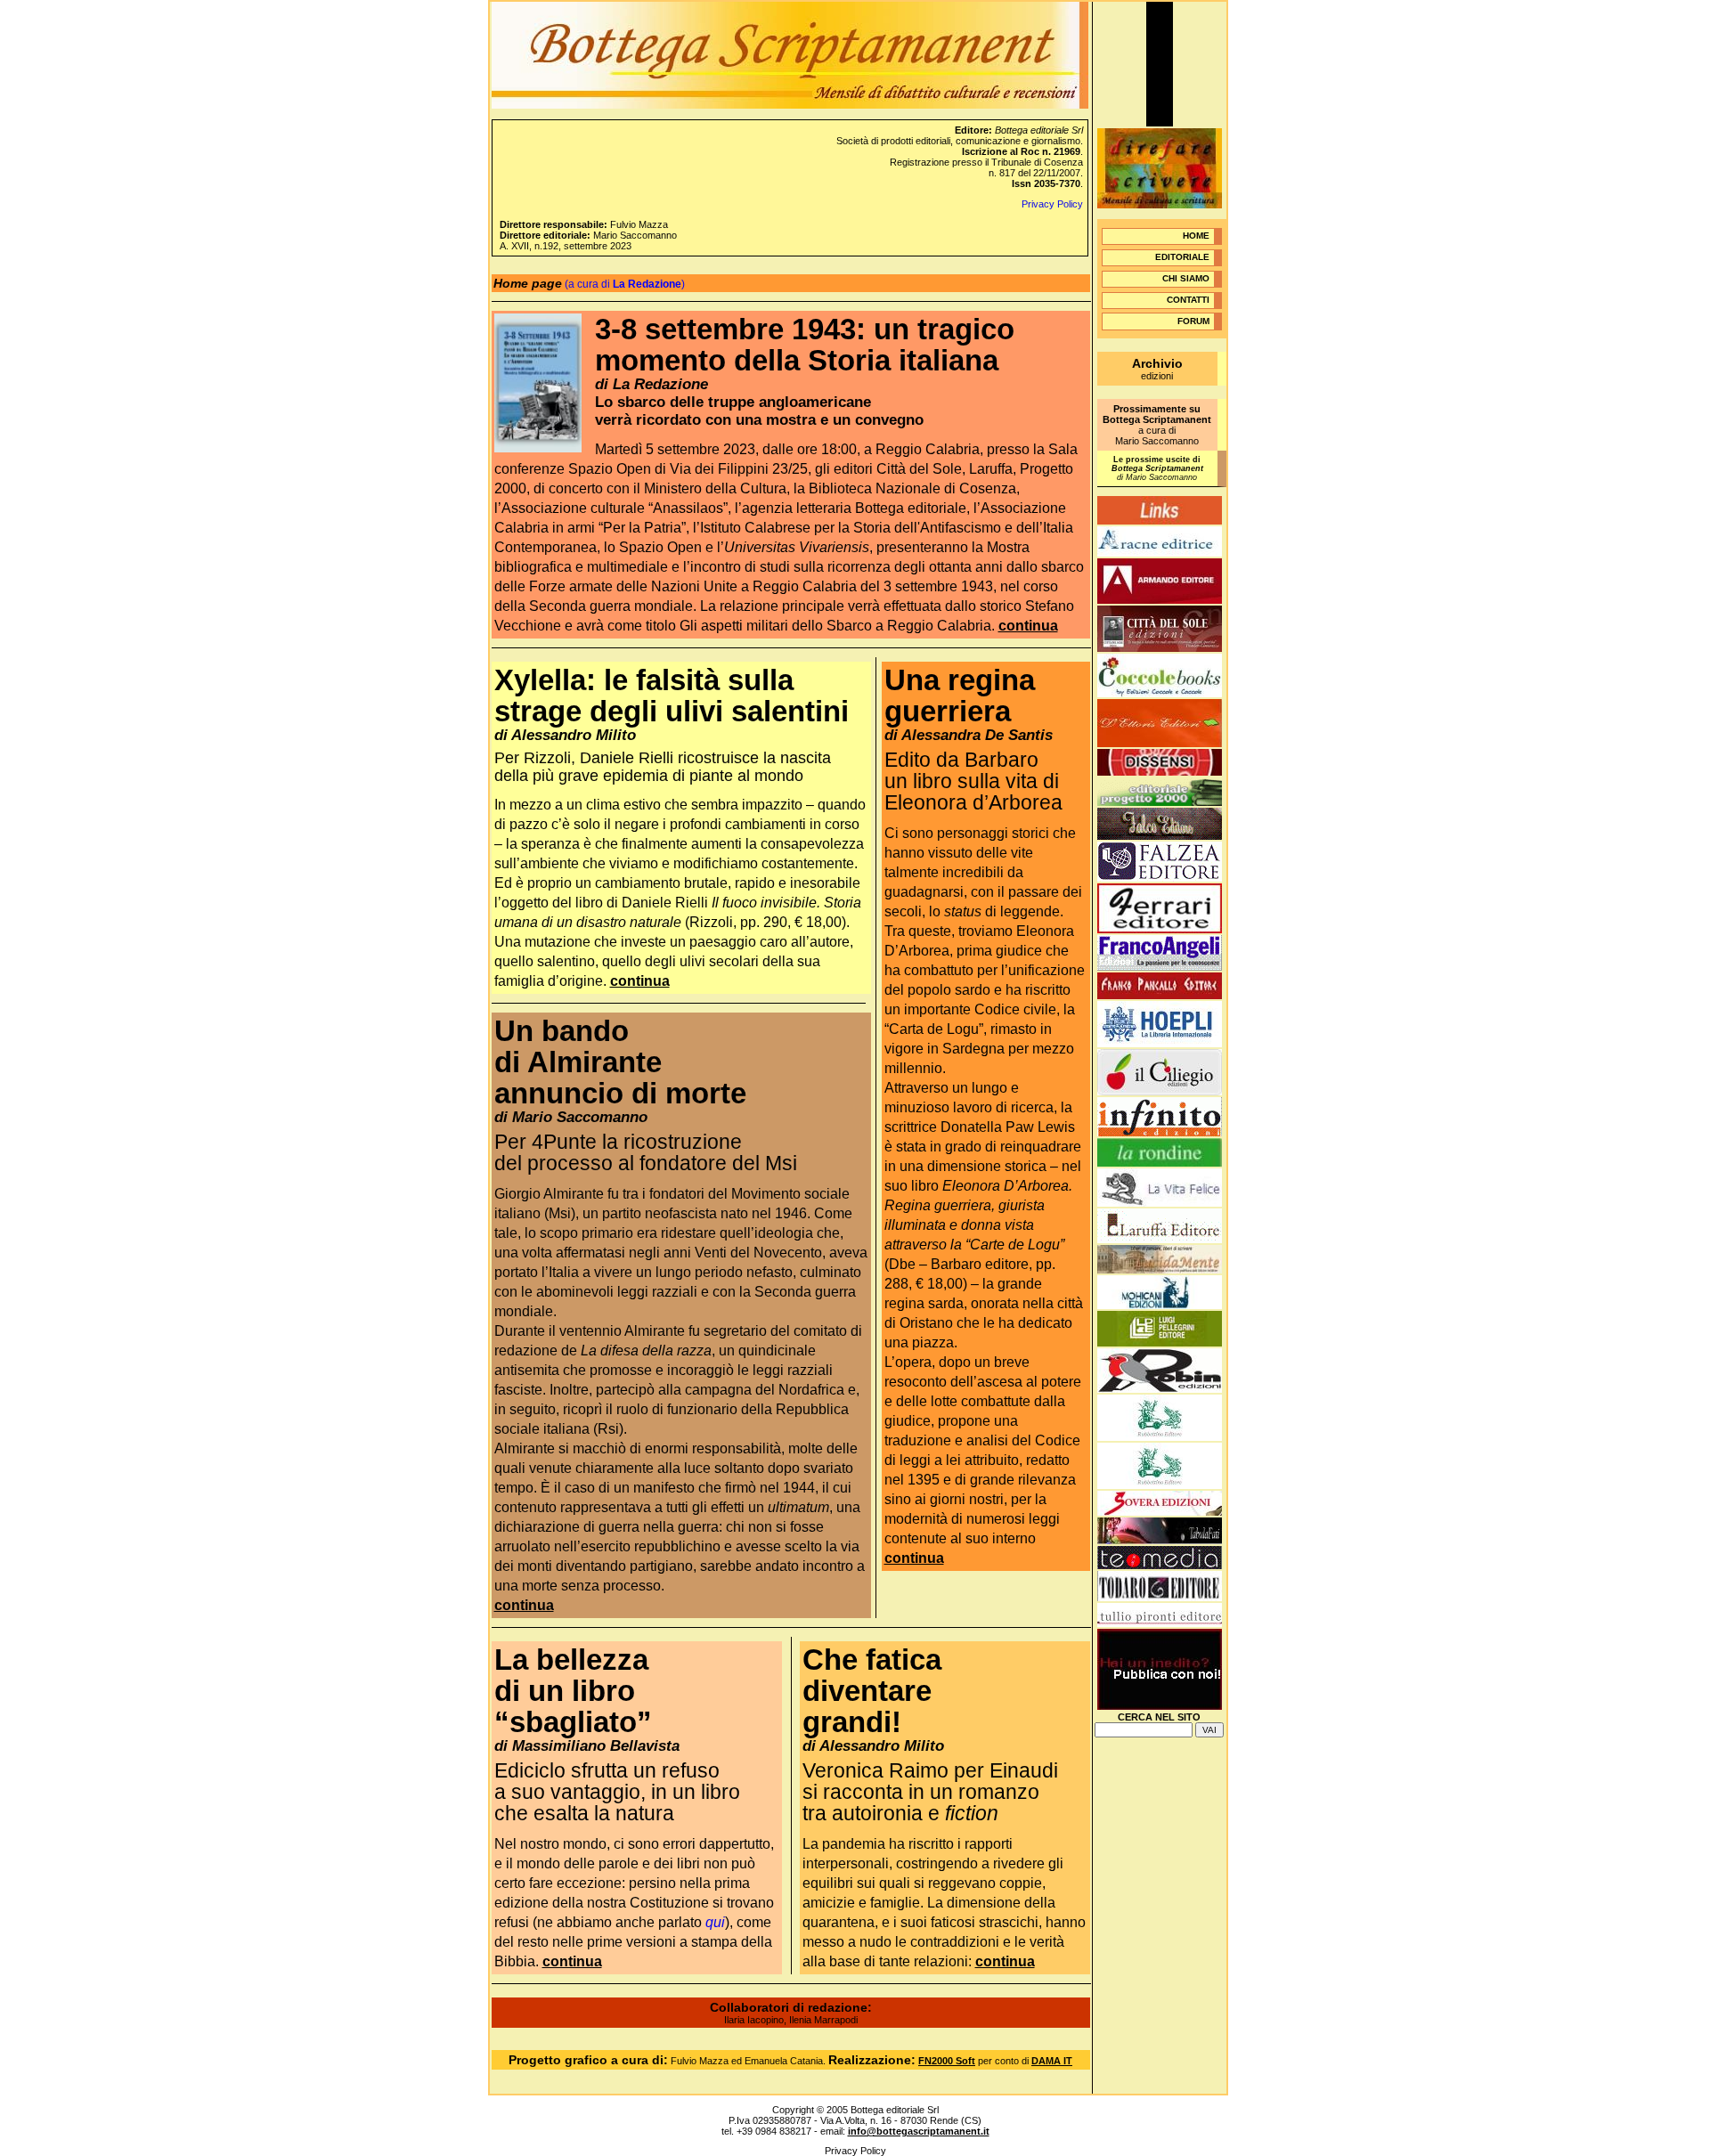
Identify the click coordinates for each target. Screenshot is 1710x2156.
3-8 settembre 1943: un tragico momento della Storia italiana (805, 345)
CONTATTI (1188, 300)
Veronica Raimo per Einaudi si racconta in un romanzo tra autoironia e (930, 1792)
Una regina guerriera (960, 696)
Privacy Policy (1052, 204)
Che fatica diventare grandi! (872, 1691)
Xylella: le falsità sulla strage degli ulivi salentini (672, 696)
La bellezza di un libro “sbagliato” (573, 1691)
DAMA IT (1052, 2061)
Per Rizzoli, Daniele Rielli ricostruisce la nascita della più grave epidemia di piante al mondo (663, 767)
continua (1028, 626)
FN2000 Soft (947, 2061)
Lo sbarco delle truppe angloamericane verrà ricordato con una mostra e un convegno (759, 411)
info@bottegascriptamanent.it (919, 2131)
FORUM (1193, 321)
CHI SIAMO (1186, 278)
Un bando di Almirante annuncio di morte (620, 1062)
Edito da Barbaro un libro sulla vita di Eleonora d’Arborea (973, 781)
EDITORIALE (1182, 257)
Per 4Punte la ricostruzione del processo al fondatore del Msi (646, 1152)
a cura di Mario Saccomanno (1157, 425)
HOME (1196, 236)
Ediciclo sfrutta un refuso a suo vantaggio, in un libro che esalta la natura (617, 1792)
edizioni (1157, 370)
